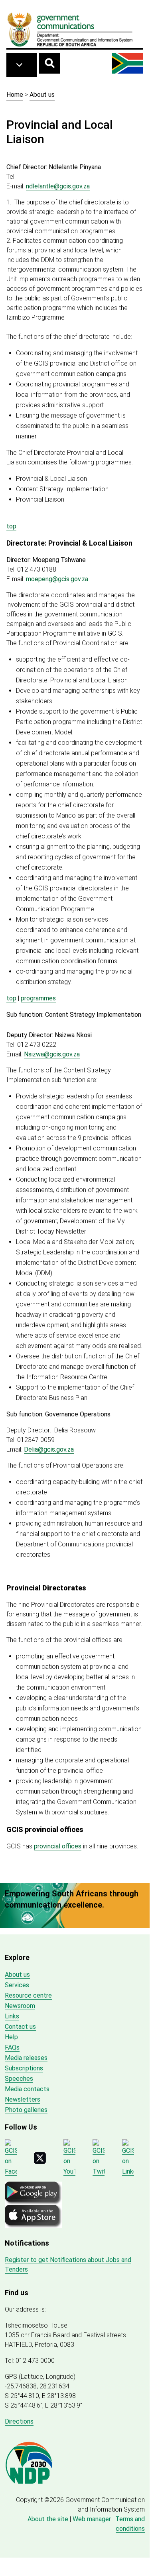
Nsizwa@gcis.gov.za (52, 1054)
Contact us (20, 2027)
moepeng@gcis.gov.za (57, 579)
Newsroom (20, 2006)
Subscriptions (24, 2068)
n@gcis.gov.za (58, 186)
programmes (38, 998)
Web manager (92, 2519)
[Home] (70, 29)
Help (11, 2037)
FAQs (12, 2047)
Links (12, 2016)
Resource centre (28, 1995)
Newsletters (23, 2099)
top (11, 526)
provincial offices (58, 1846)
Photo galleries (26, 2110)
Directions (19, 2421)
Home (15, 95)
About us (42, 95)
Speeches (19, 2079)
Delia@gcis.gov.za (49, 1449)
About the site (48, 2519)
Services (17, 1985)
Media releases (26, 2058)
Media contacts (27, 2089)
